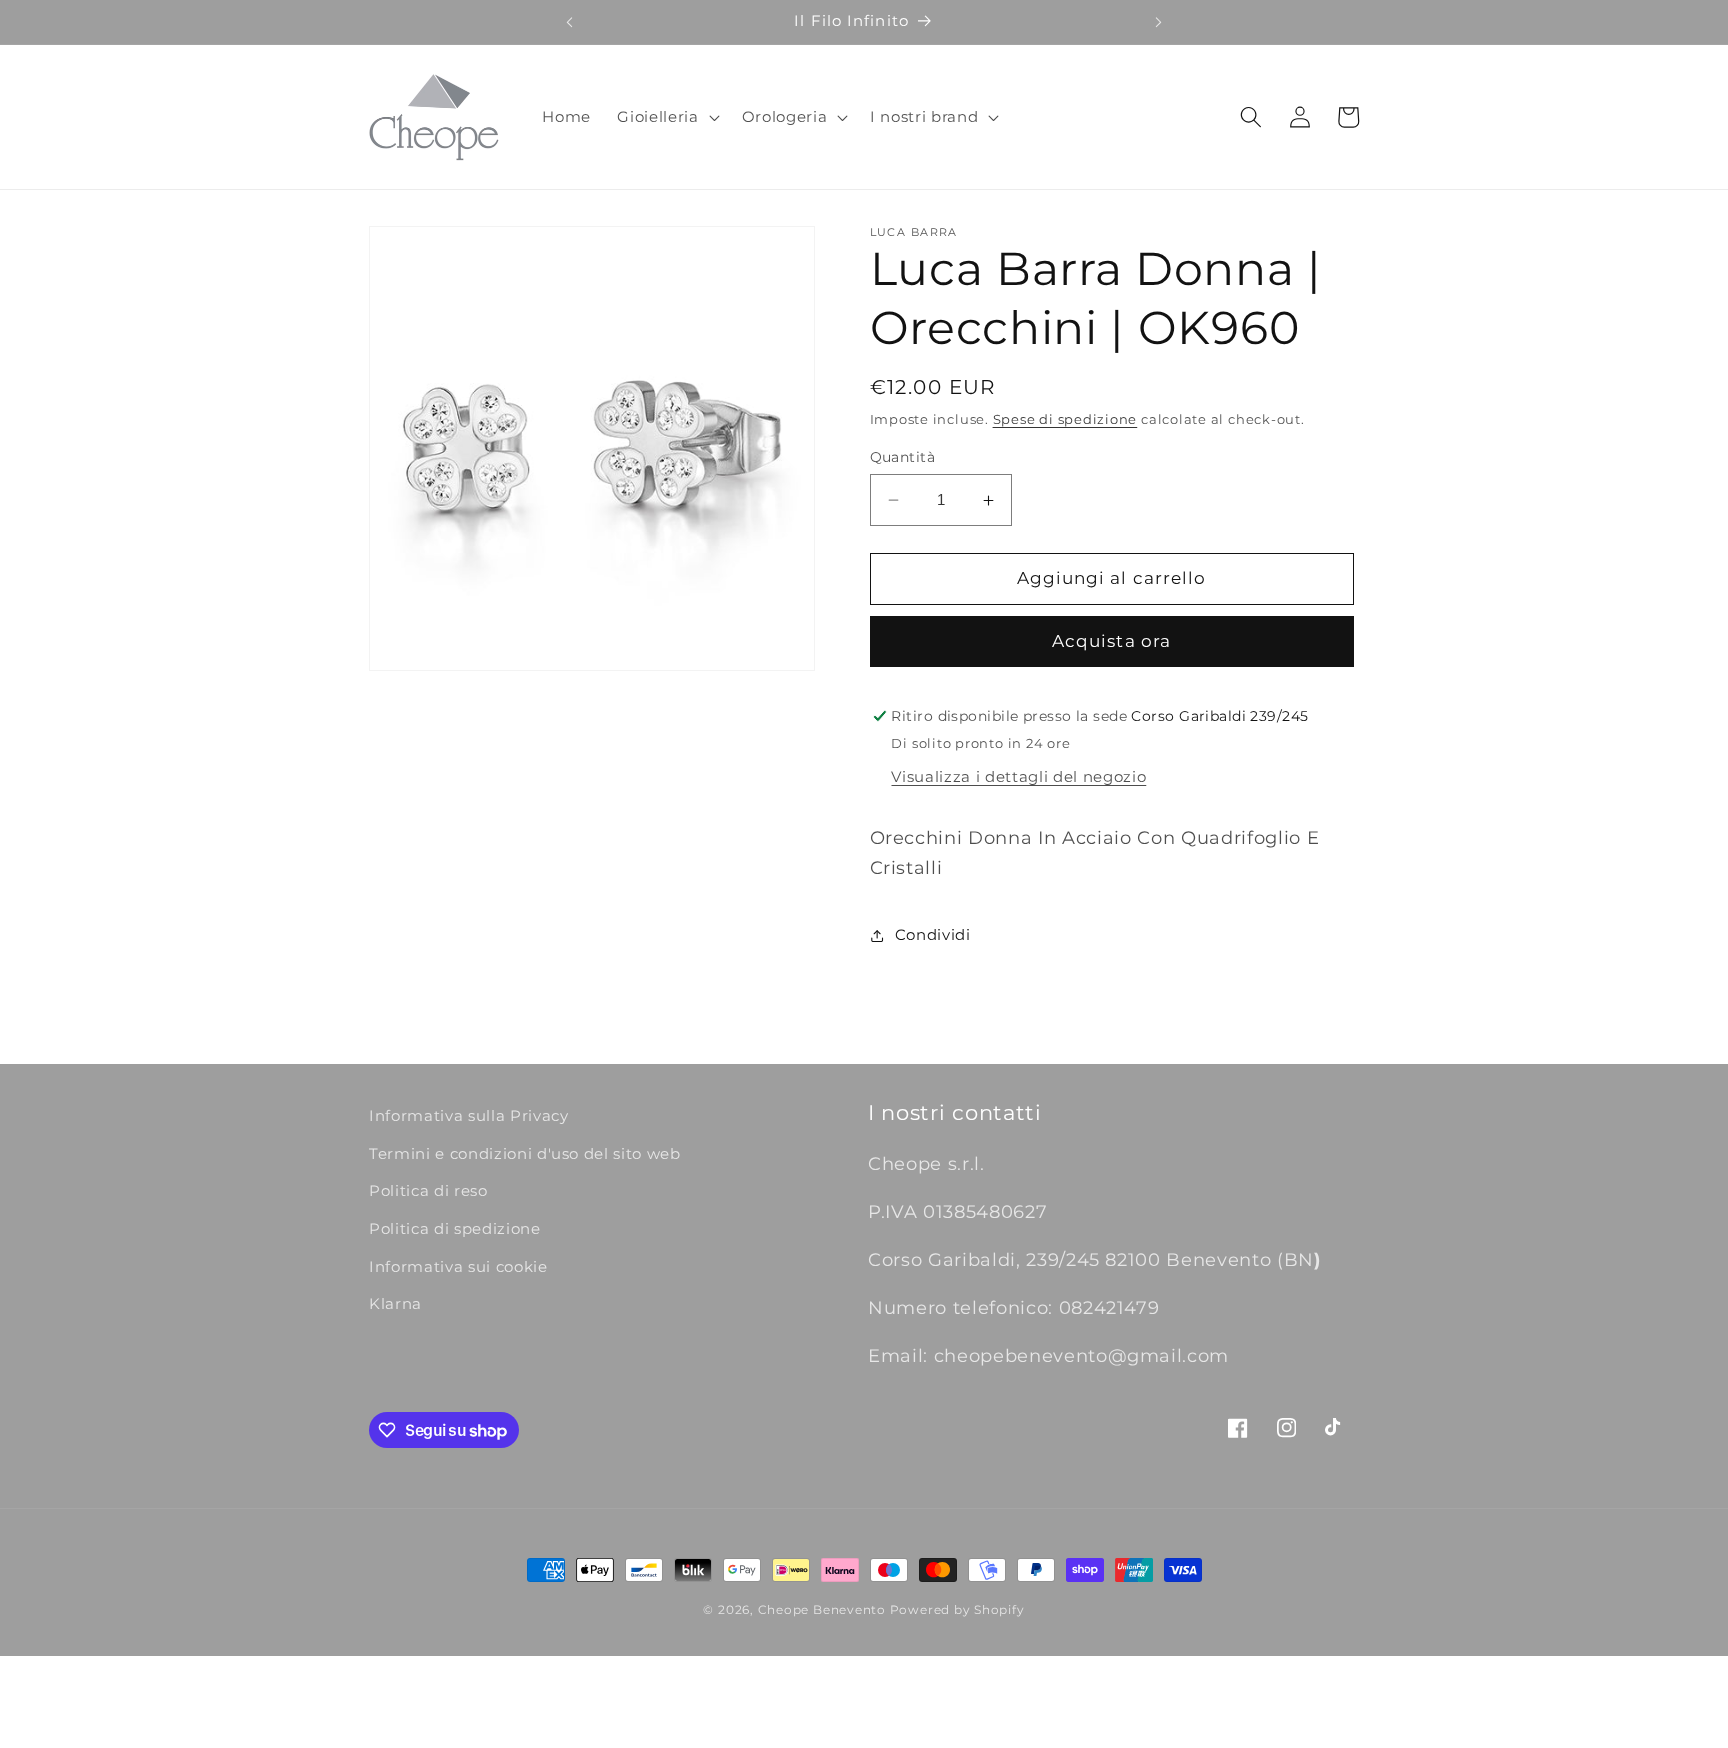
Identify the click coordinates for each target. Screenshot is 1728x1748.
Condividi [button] (933, 934)
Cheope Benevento (822, 1609)
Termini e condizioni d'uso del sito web (525, 1153)
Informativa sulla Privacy (469, 1115)
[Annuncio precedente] (569, 22)
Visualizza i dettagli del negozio (1018, 777)
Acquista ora (1111, 642)
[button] (666, 117)
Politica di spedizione (455, 1228)
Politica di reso (428, 1190)
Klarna (395, 1303)
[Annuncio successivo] (1159, 22)
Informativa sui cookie (458, 1266)
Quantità (903, 457)
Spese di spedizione (1065, 419)
